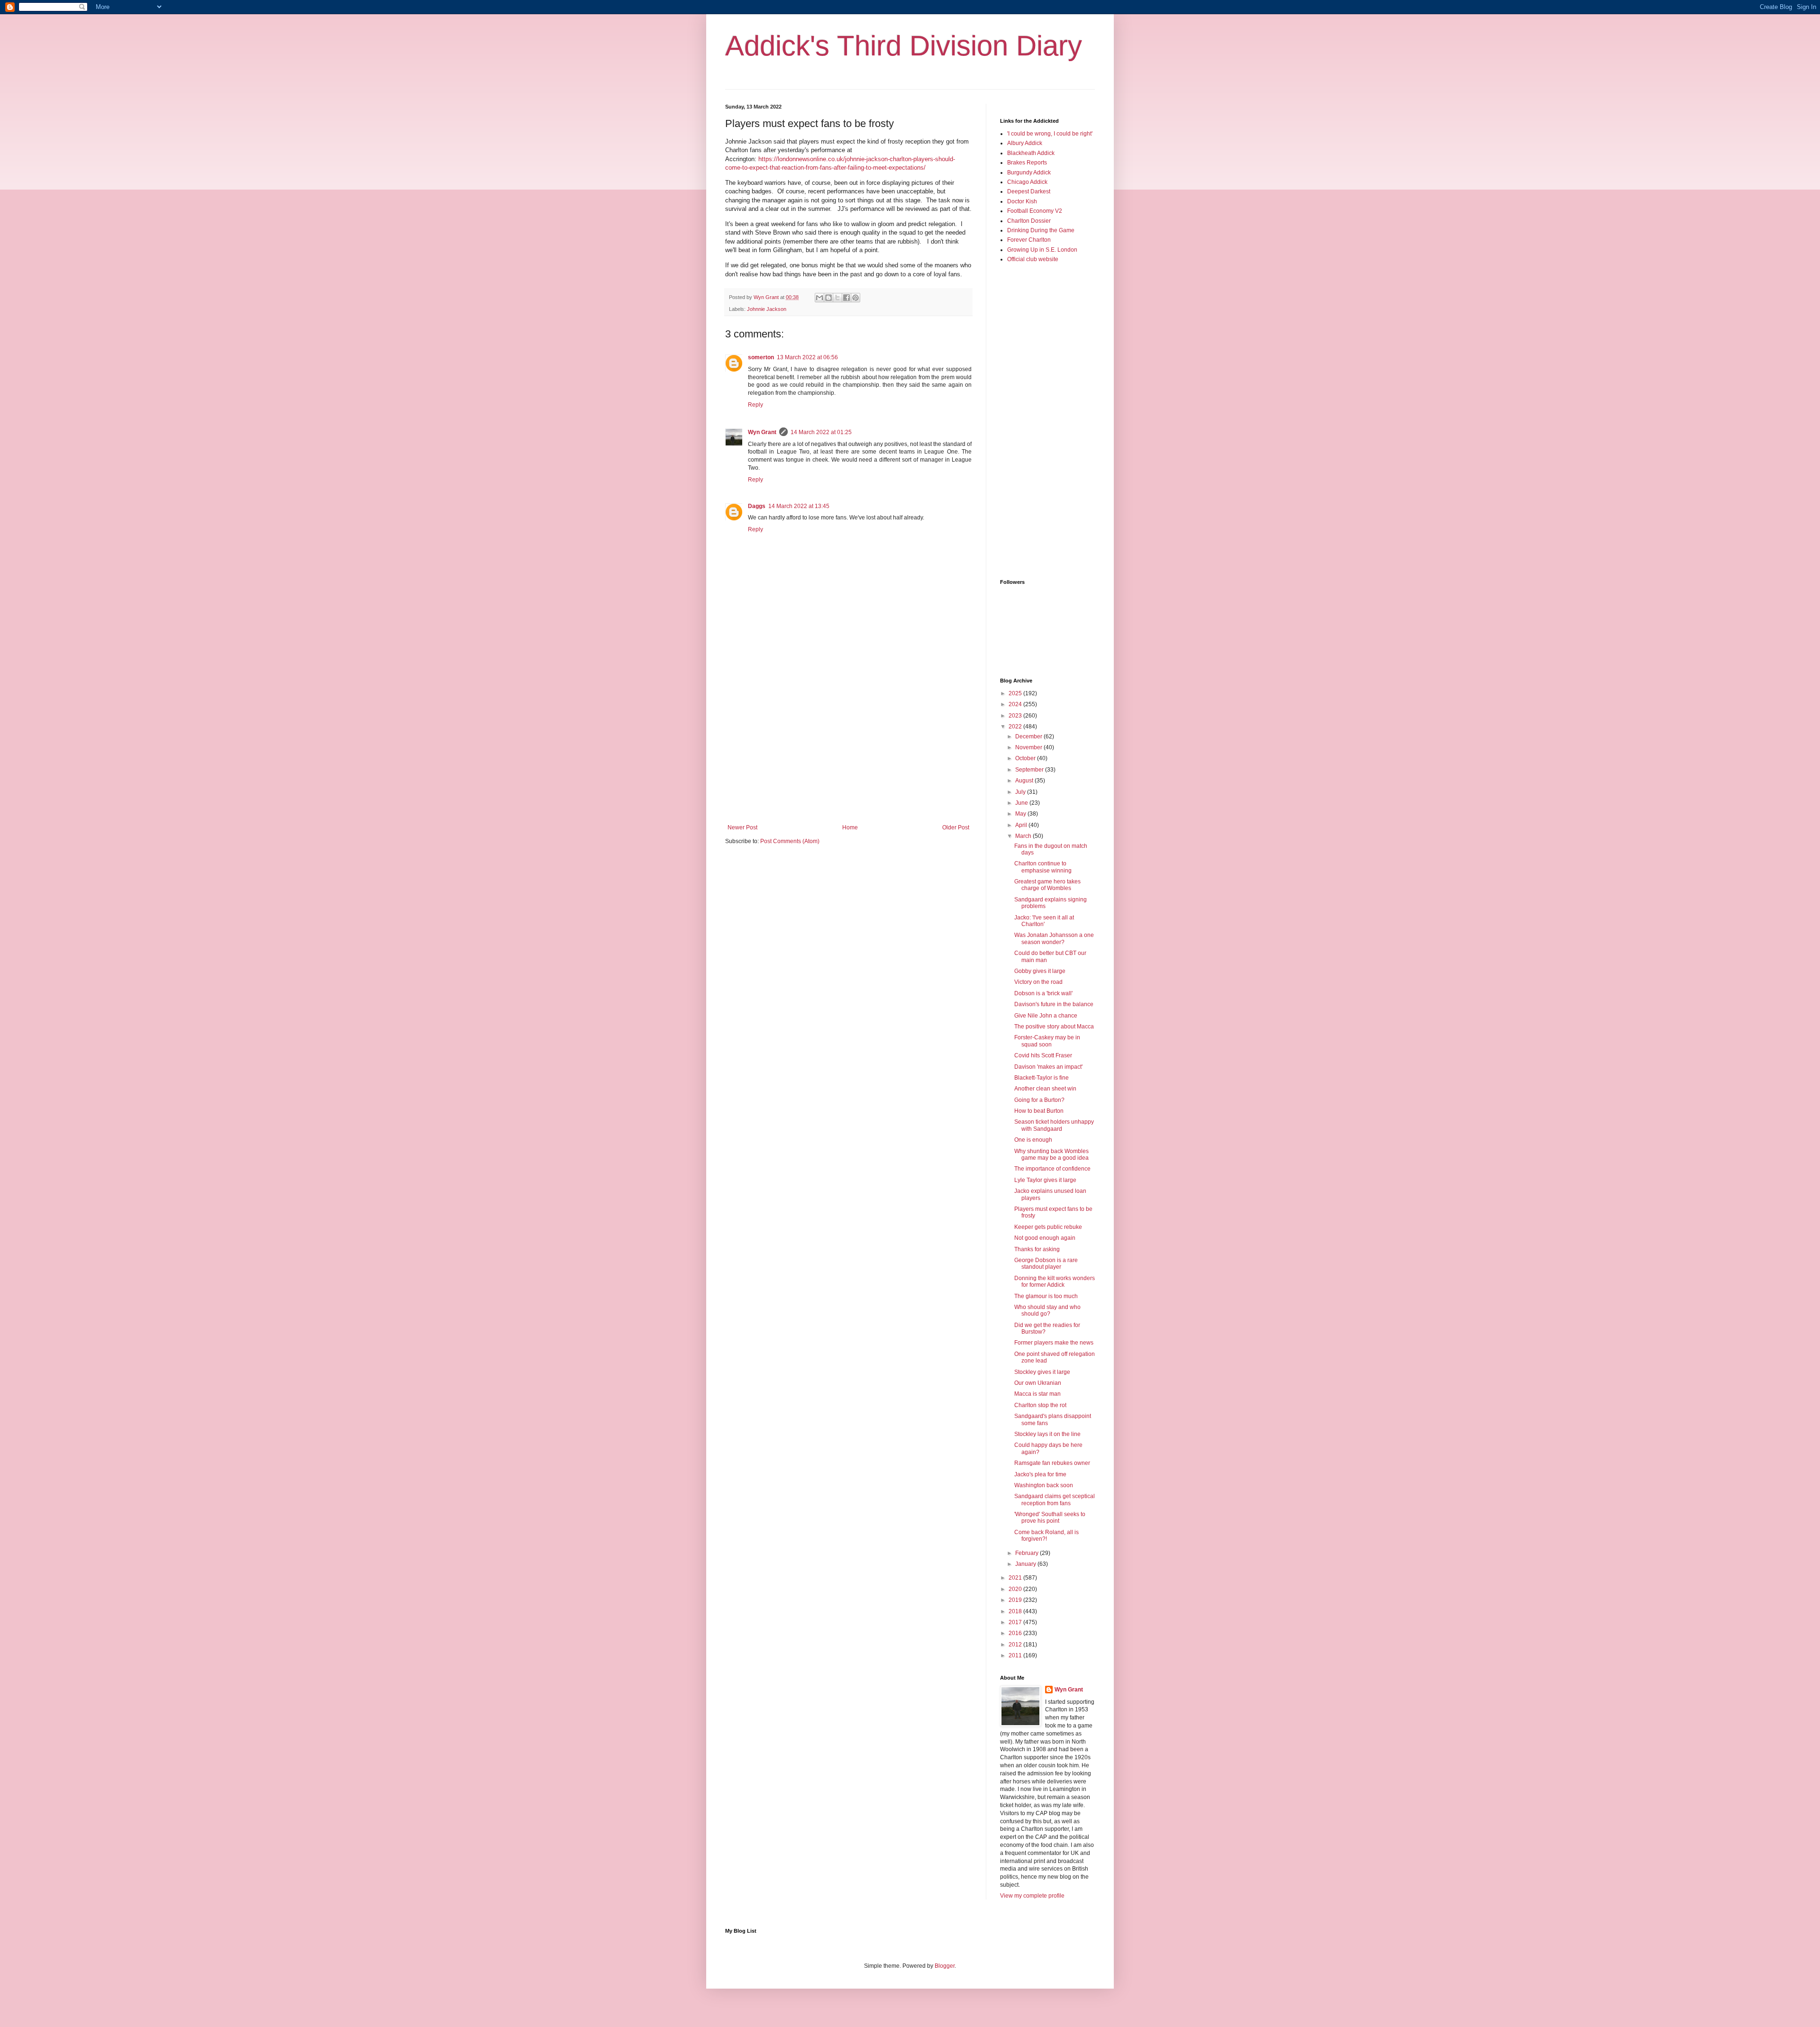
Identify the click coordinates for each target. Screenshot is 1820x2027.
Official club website (1033, 259)
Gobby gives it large (1040, 971)
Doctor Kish (1022, 201)
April (1022, 825)
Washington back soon (1044, 1485)
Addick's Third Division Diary (904, 46)
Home (850, 827)
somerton (761, 357)
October (1026, 758)
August (1025, 781)
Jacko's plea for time (1040, 1474)
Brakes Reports (1027, 163)
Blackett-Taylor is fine (1042, 1078)
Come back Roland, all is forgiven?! (1046, 1536)
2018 (1016, 1611)
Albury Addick (1025, 143)
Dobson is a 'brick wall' (1043, 993)
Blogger (945, 1966)
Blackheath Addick (1031, 153)
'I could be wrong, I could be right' (1050, 134)
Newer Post (742, 827)
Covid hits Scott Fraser (1043, 1055)
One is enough (1033, 1140)
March (1024, 836)
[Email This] (819, 298)
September (1030, 770)
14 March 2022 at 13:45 (799, 506)
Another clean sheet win (1045, 1089)
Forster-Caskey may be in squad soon (1047, 1041)
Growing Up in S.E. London (1042, 250)
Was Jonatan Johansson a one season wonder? (1054, 938)
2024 (1016, 704)
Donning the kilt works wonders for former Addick (1055, 1282)
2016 (1016, 1633)
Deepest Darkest (1029, 191)
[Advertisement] (848, 746)
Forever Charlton (1029, 240)
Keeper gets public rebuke (1048, 1227)
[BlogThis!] (828, 298)
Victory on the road (1038, 982)
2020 (1016, 1589)
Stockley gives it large (1042, 1372)
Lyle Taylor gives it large (1045, 1180)
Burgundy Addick (1029, 173)
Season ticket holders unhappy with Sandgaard (1054, 1125)
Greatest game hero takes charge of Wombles (1047, 885)
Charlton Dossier (1029, 221)
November (1029, 747)
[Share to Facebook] (846, 298)
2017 (1016, 1622)
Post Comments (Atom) (790, 841)
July (1021, 792)
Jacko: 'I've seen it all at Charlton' (1044, 921)
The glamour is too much (1046, 1296)
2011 (1016, 1655)
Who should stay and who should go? (1047, 1310)
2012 (1016, 1645)
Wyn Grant (762, 432)
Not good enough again (1045, 1238)
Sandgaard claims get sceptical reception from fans (1055, 1500)
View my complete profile (1032, 1896)
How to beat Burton (1039, 1111)
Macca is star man (1037, 1394)
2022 (1016, 727)
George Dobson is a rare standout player (1046, 1263)
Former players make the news (1054, 1343)
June (1022, 803)
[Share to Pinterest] (855, 298)
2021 (1016, 1578)
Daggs (757, 506)
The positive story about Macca (1054, 1027)
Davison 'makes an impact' (1048, 1067)
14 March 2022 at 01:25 (821, 432)
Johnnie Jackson (767, 309)
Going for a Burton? (1039, 1100)
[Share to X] (837, 298)
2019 (1016, 1600)
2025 (1016, 693)
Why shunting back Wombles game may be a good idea (1051, 1154)
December (1029, 736)
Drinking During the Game (1041, 230)
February (1028, 1553)
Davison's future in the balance (1054, 1004)
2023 (1016, 716)
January (1026, 1564)
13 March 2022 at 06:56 (807, 357)
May (1021, 814)
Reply (755, 405)
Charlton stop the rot (1040, 1405)
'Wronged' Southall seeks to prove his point (1050, 1518)
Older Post (956, 827)
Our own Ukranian (1038, 1383)
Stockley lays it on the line (1047, 1434)
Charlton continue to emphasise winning (1043, 867)
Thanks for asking (1037, 1249)
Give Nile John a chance (1046, 1016)
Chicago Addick (1027, 182)
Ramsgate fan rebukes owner (1052, 1463)
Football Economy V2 (1035, 211)
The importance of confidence (1052, 1169)
